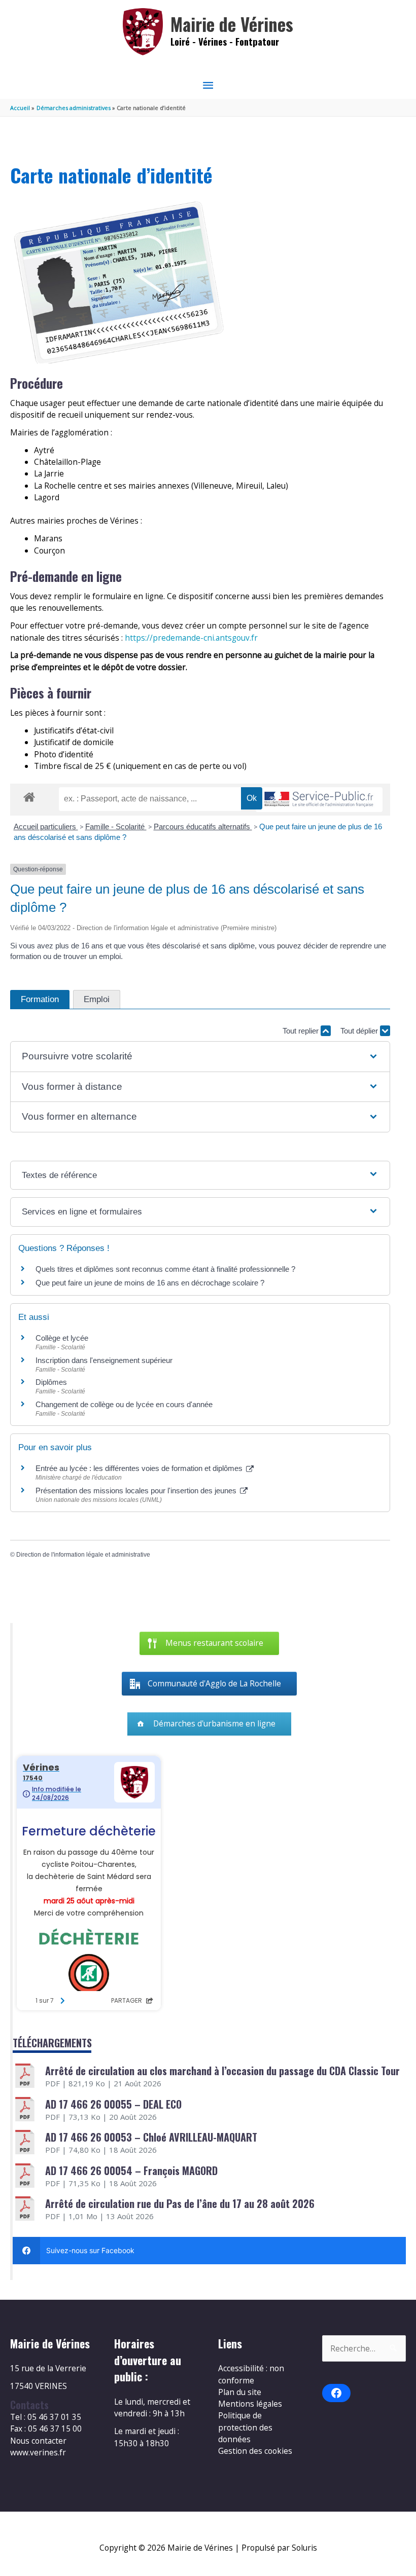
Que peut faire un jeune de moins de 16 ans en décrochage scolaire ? (150, 1283)
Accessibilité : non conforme (251, 2374)
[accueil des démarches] (29, 795)
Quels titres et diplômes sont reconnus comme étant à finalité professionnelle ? (165, 1269)
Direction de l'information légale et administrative (83, 1555)
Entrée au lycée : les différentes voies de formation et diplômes (140, 1468)
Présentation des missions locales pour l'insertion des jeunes (137, 1491)
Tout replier (302, 1031)
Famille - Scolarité (116, 826)
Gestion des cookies (255, 2451)
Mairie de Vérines (232, 24)
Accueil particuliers (46, 826)
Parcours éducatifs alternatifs (203, 826)
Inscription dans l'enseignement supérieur (104, 1360)
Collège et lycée (62, 1338)
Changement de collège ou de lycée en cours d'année (124, 1404)
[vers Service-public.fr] (319, 800)
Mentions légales (250, 2404)
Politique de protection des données (245, 2427)
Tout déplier (360, 1031)
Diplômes (51, 1382)
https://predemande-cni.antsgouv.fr (191, 638)
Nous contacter (38, 2441)
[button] (200, 1057)
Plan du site (240, 2392)
